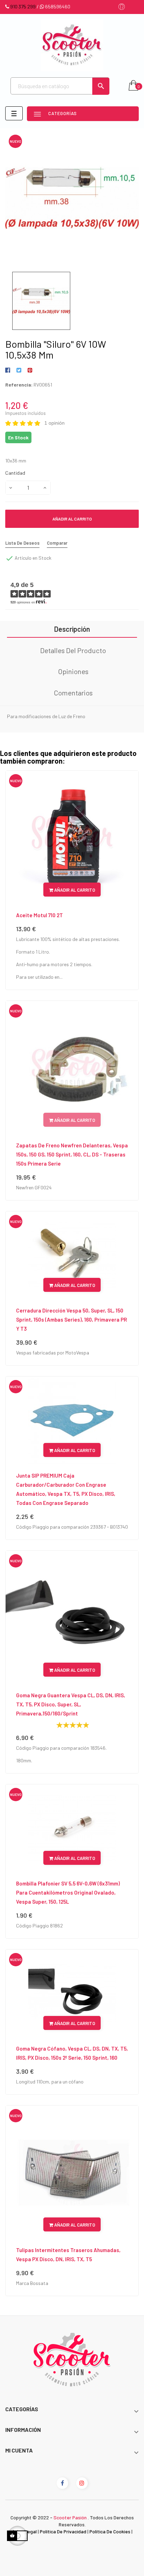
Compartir (9, 370)
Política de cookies (110, 2531)
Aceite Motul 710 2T (39, 915)
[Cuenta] (122, 7)
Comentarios (73, 693)
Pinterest (30, 370)
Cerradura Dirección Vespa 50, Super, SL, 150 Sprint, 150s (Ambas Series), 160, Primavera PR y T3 (71, 1319)
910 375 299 (23, 6)
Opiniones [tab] (73, 671)
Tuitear (19, 370)
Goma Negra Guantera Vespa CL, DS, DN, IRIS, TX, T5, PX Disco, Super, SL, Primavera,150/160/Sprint (71, 1704)
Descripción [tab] (72, 629)
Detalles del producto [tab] (73, 650)
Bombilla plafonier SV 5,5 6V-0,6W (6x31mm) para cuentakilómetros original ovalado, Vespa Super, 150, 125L (68, 1892)
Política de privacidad (63, 2531)
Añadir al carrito (72, 519)
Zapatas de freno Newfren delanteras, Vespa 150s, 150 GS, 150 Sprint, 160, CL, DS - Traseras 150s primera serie (72, 1154)
